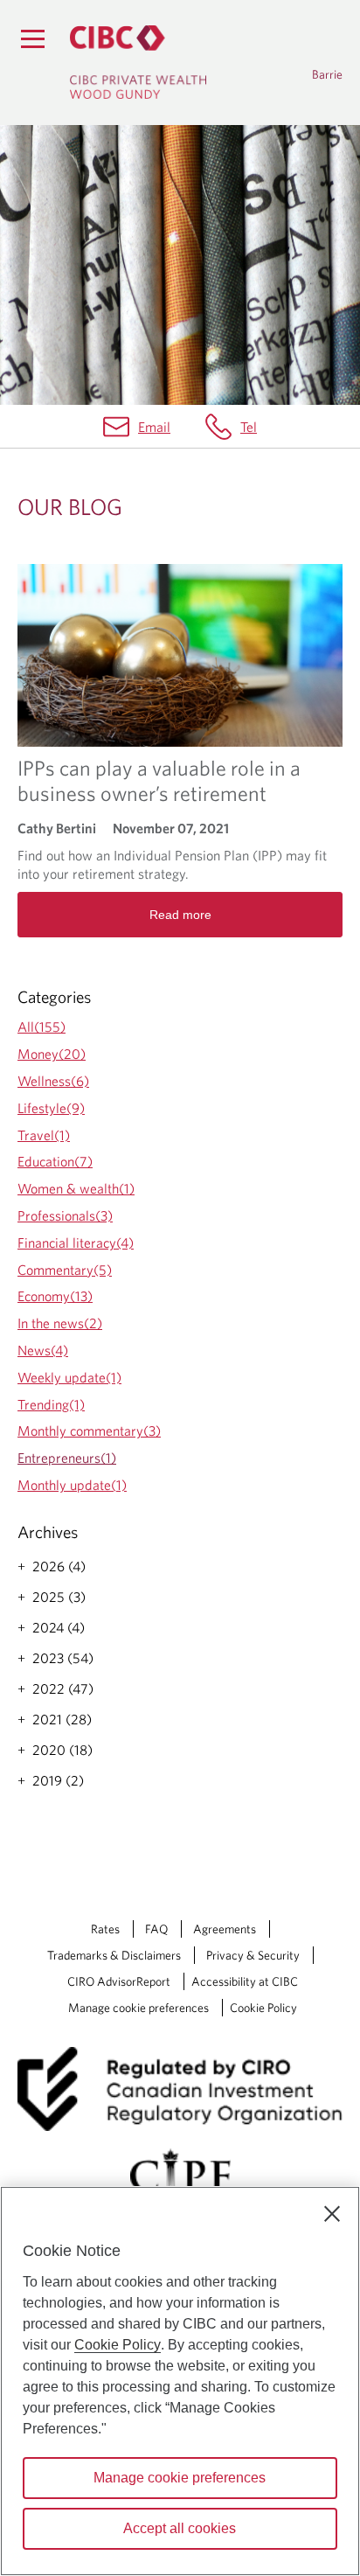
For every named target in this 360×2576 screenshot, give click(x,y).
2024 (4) (59, 1627)
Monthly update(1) (72, 1485)
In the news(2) (60, 1323)
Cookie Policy (263, 2008)
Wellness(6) (53, 1081)
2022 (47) (63, 1688)
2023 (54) (63, 1658)
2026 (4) (59, 1566)
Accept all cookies (180, 2528)
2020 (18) (62, 1750)
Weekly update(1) (69, 1377)
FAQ (156, 1929)
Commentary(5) (65, 1270)
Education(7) (55, 1161)
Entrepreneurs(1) (67, 1458)
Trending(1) (51, 1404)
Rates (105, 1929)
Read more (180, 915)
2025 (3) (59, 1597)
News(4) (43, 1350)
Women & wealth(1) (76, 1188)
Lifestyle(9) (51, 1108)
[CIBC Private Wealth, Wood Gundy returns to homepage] (138, 62)
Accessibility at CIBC (245, 1981)
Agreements (225, 1929)
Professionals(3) (65, 1215)
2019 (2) (58, 1780)
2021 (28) (62, 1719)
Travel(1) (44, 1135)
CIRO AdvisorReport (119, 1981)
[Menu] (32, 38)
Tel (249, 427)
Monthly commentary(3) (89, 1431)
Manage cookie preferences (138, 2008)
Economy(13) (55, 1296)
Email (154, 427)
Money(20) (52, 1054)
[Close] (332, 2214)
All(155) (42, 1027)
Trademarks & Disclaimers (114, 1955)
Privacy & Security (253, 1955)
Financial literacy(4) (76, 1243)
